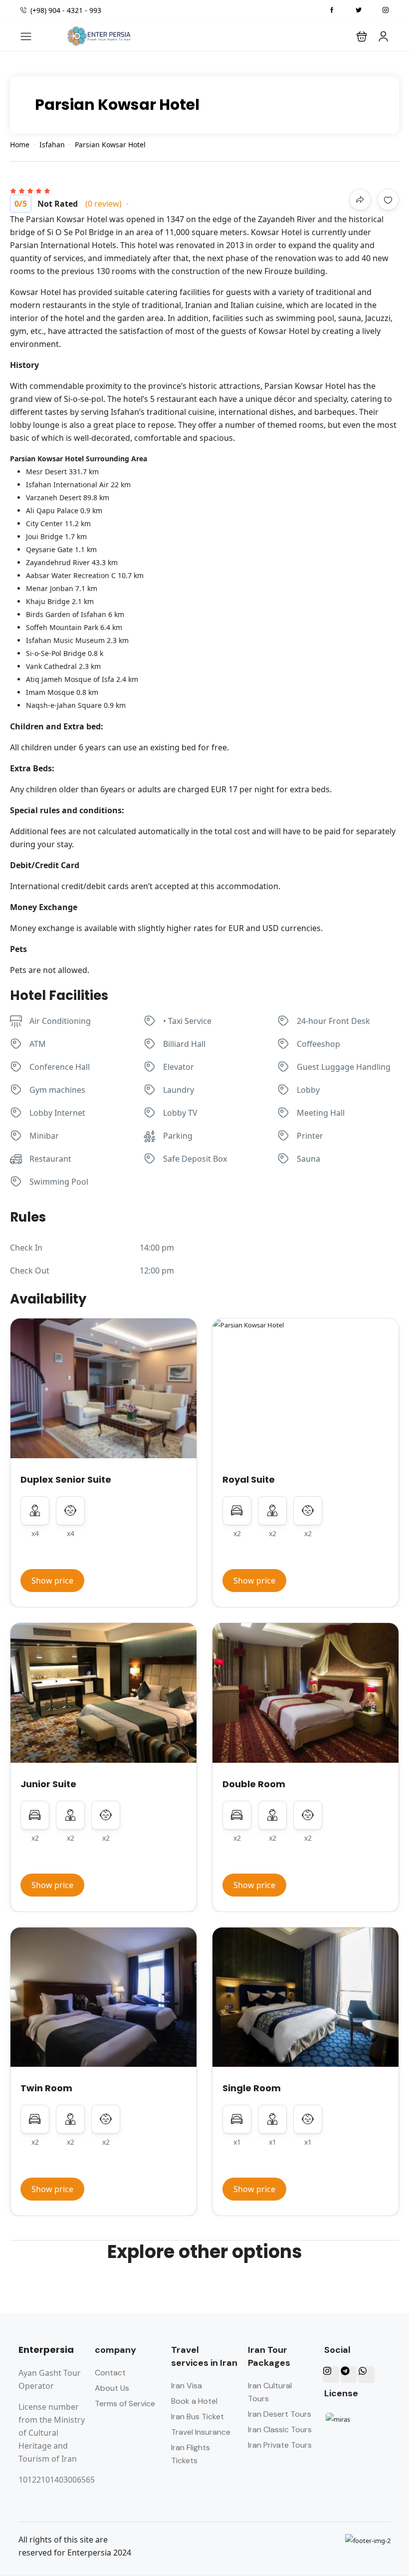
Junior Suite (48, 1784)
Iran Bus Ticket (198, 2416)
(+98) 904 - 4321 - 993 (66, 10)
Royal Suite (249, 1479)
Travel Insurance (201, 2432)
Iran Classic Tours (280, 2429)
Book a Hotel (194, 2401)
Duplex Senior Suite (66, 1479)
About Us (112, 2388)
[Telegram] (349, 2374)
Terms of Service (125, 2404)
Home (20, 145)
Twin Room (46, 2088)
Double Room (254, 1784)
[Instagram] (331, 2374)
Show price (52, 1581)
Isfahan (52, 145)
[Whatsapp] (366, 2374)
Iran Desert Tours (280, 2414)
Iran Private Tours (280, 2445)
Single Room (252, 2088)
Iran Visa (187, 2386)
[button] (362, 36)
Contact (110, 2373)
